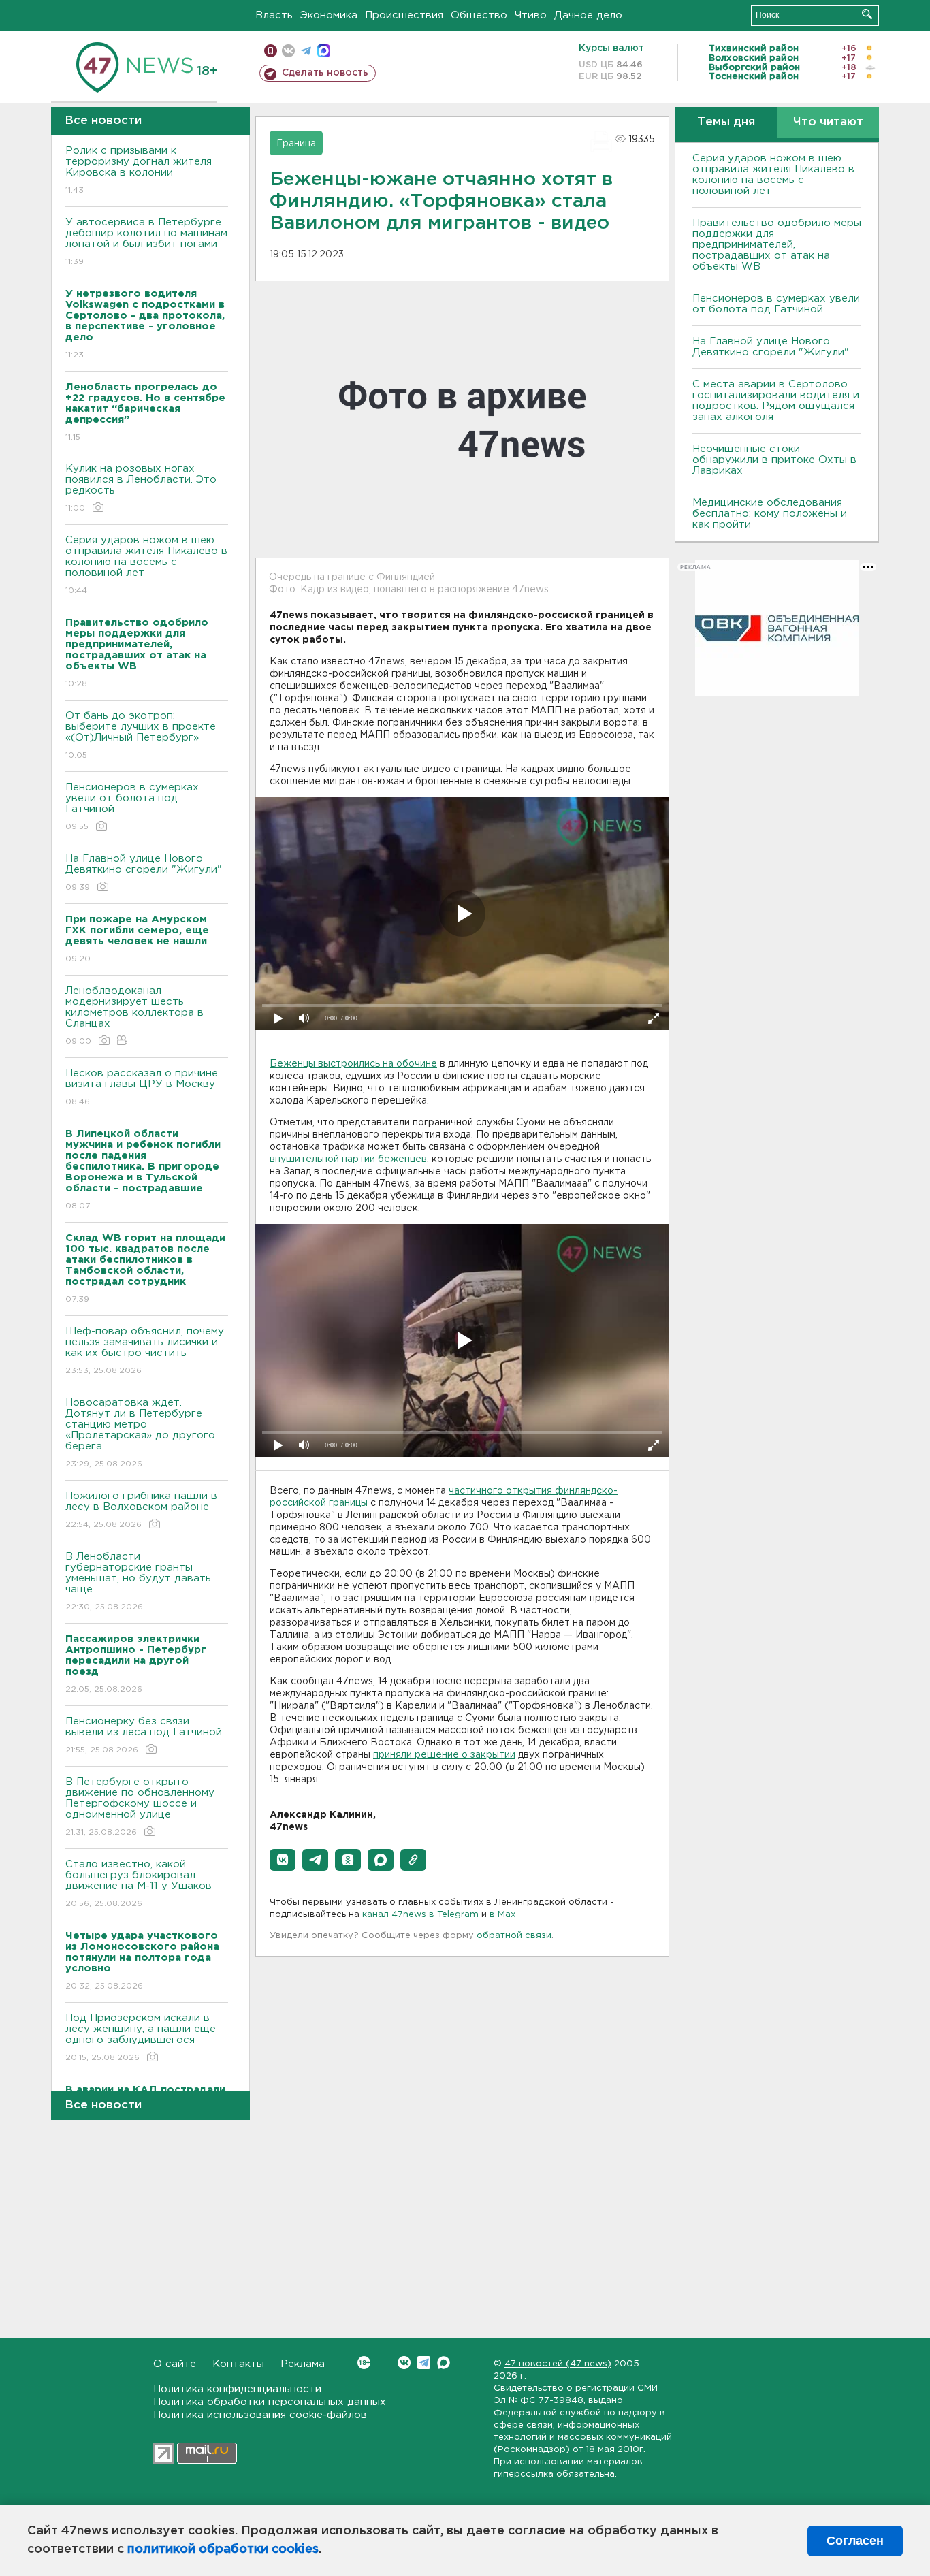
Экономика (329, 15)
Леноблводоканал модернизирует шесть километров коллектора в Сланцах (134, 1016)
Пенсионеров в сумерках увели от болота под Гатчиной (132, 807)
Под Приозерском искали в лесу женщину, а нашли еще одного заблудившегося (141, 2038)
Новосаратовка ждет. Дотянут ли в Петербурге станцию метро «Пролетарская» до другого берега (140, 1433)
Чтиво (531, 15)
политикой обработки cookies (223, 2549)
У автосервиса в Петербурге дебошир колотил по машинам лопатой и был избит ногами (146, 242)
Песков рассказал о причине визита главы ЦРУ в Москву (142, 1087)
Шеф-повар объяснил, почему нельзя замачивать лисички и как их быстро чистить (145, 1351)
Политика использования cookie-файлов (260, 2415)
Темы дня (726, 122)
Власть (274, 15)
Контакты (238, 2364)
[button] (283, 1860)
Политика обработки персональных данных (270, 2402)
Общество (479, 15)
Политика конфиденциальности (237, 2389)
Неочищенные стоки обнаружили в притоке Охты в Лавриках (774, 460)
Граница (296, 144)
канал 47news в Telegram (420, 1915)
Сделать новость (325, 73)
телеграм (306, 51)
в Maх (502, 1915)
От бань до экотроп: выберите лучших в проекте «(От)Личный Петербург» (141, 735)
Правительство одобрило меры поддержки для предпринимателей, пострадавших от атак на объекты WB (777, 245)
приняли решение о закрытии (444, 1755)
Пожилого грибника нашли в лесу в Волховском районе (141, 1510)
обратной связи (514, 1936)
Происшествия (404, 15)
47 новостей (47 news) (558, 2364)
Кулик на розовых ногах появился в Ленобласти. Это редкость (141, 488)
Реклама (303, 2364)
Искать (867, 14)
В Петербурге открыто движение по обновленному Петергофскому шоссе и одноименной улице (140, 1807)
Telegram (424, 2363)
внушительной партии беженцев (348, 1159)
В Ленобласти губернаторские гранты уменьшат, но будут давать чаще (138, 1581)
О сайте (175, 2364)
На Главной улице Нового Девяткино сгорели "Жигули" (144, 873)
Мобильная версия (271, 51)
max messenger (324, 51)
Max (444, 2363)
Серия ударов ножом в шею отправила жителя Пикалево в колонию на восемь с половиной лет (146, 565)
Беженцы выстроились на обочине (353, 1064)
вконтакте (288, 51)
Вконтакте (404, 2363)
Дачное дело (588, 15)
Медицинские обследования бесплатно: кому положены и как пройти (770, 514)
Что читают (828, 122)
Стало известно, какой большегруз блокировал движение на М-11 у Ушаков (139, 1884)
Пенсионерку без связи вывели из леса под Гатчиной (144, 1735)
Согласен (855, 2541)
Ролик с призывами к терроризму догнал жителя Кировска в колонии (139, 170)
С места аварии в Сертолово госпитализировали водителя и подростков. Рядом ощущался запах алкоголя (776, 401)
